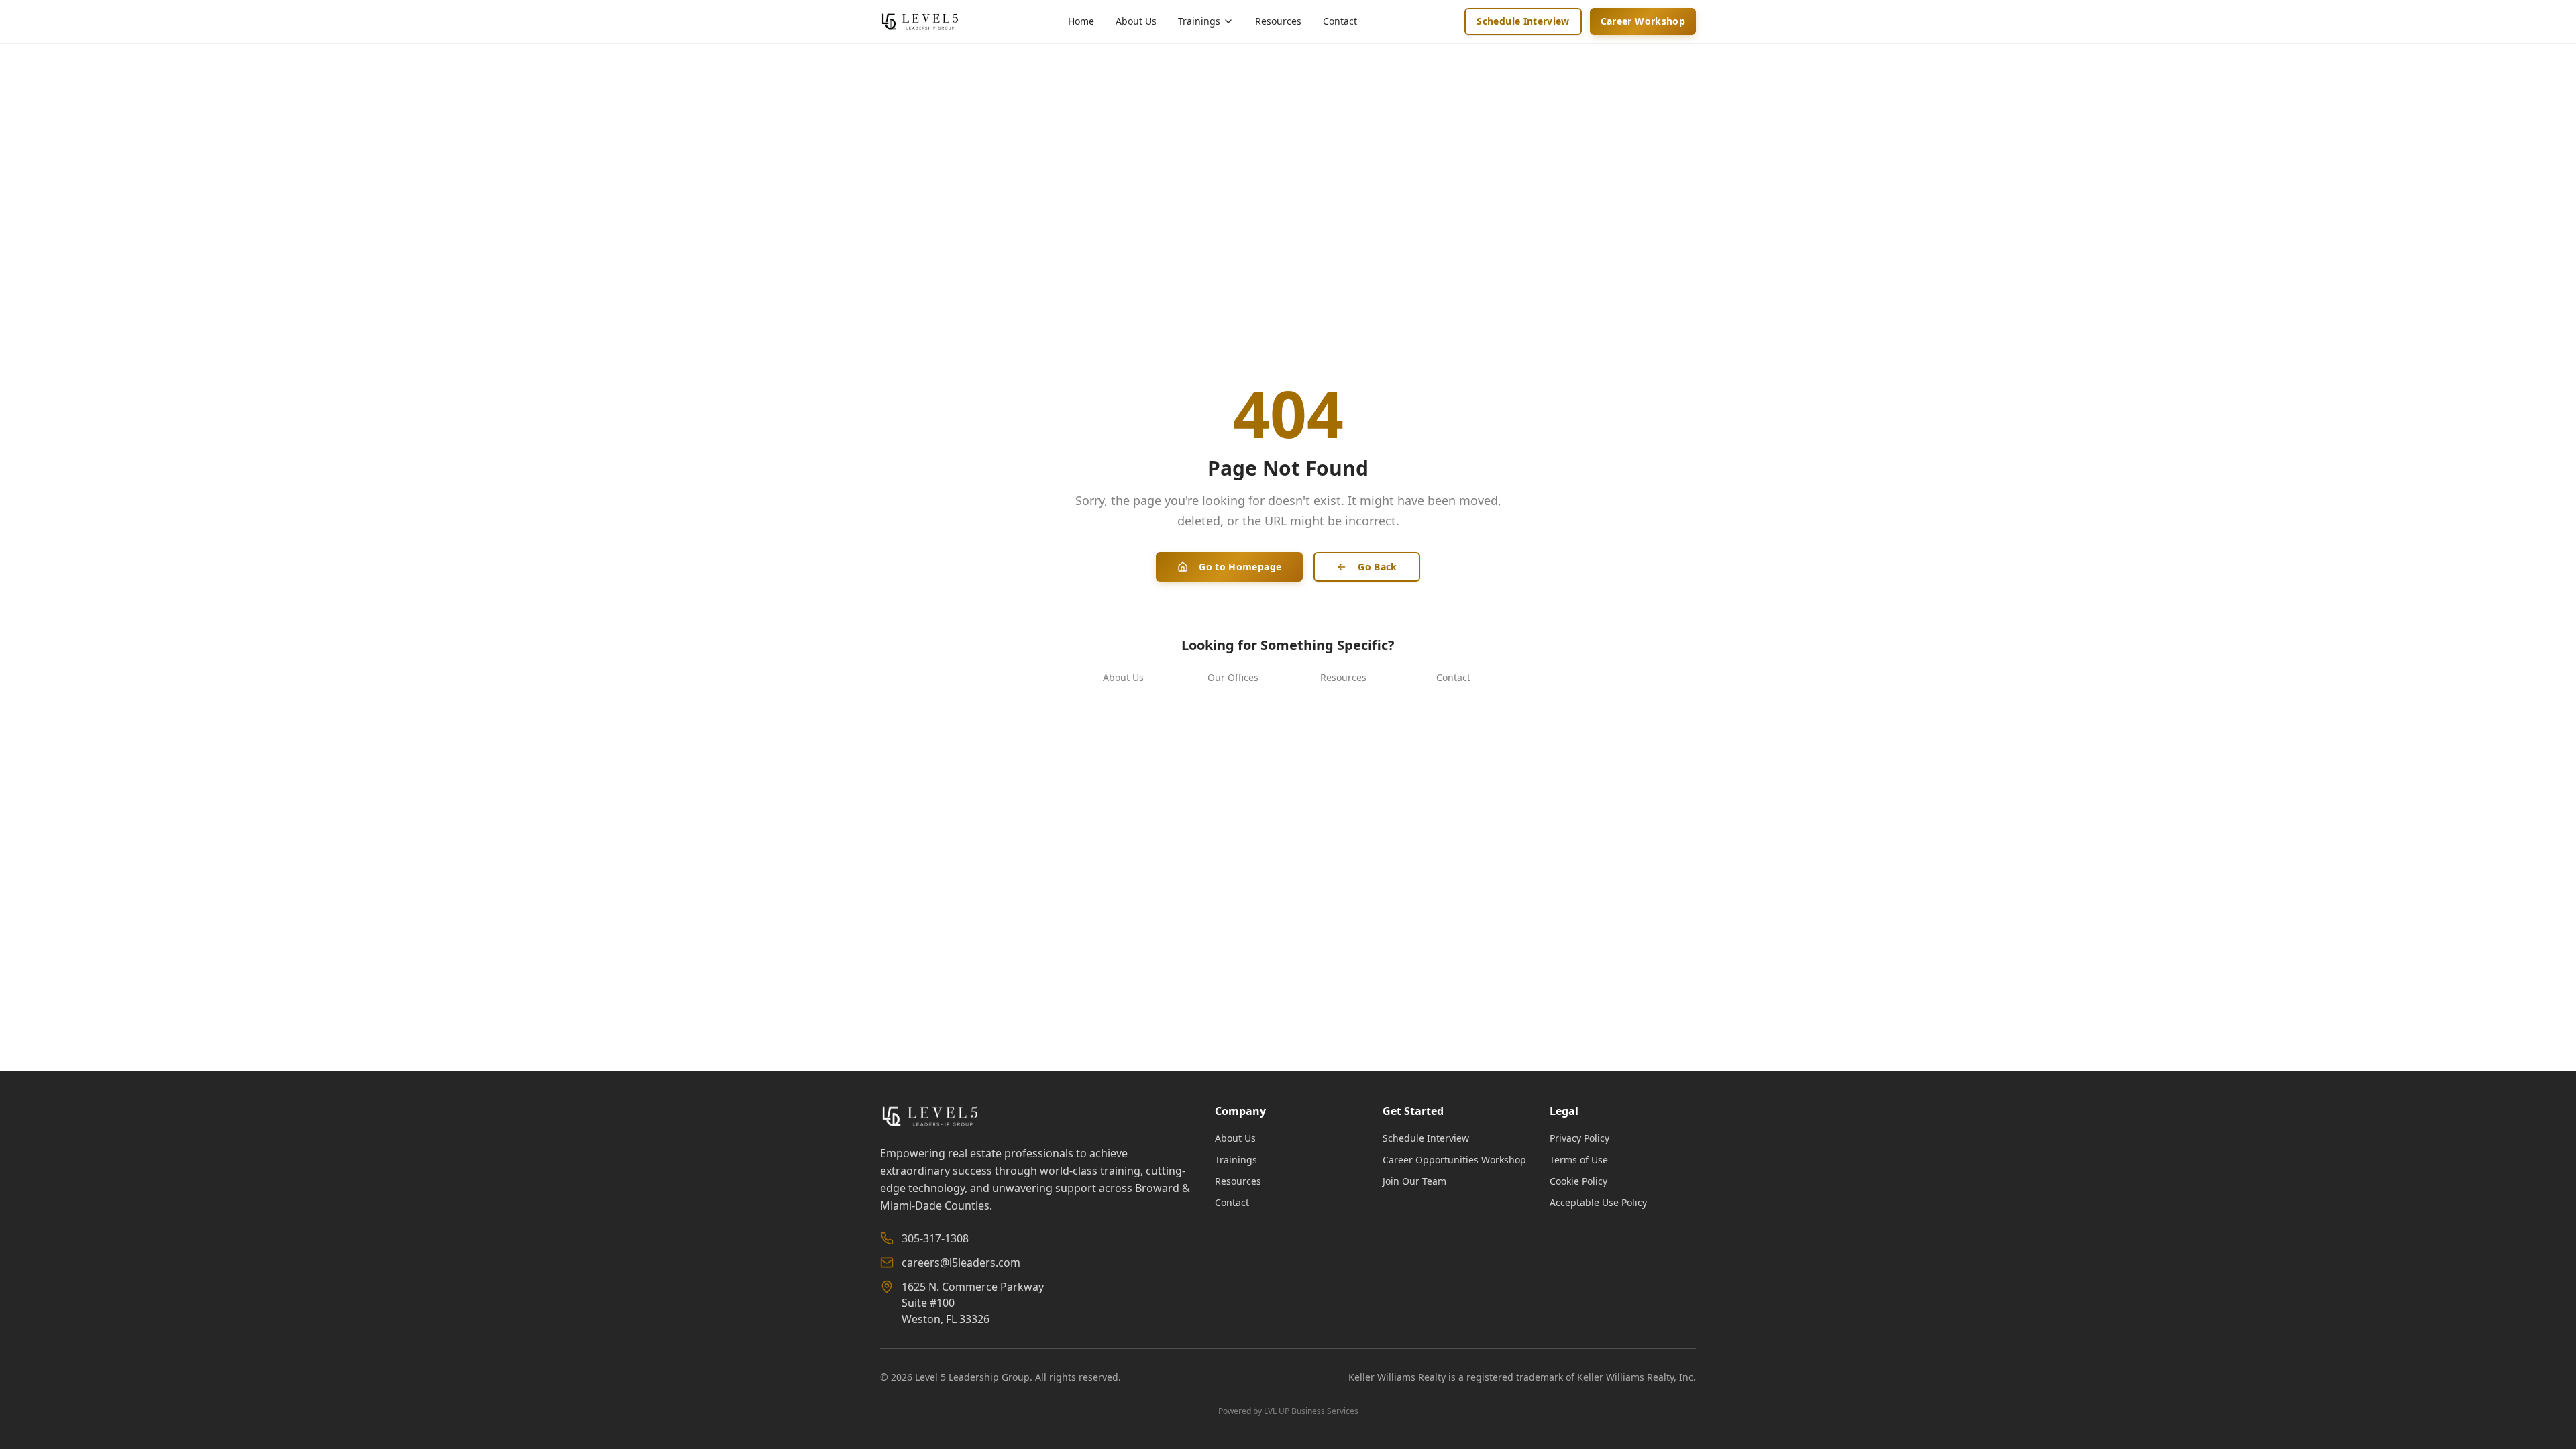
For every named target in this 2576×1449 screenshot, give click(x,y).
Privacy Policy (1579, 1138)
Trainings (1236, 1160)
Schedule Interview (1523, 21)
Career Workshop (1643, 21)
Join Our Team (1414, 1181)
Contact (1340, 21)
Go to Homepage (1240, 567)
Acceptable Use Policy (1598, 1202)
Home (1081, 21)
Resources (1278, 21)
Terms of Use (1579, 1160)
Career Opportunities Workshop (1454, 1160)
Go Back (1377, 567)
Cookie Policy (1578, 1181)
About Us (1136, 21)
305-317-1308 (935, 1238)
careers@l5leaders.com (961, 1263)
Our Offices (1233, 677)
